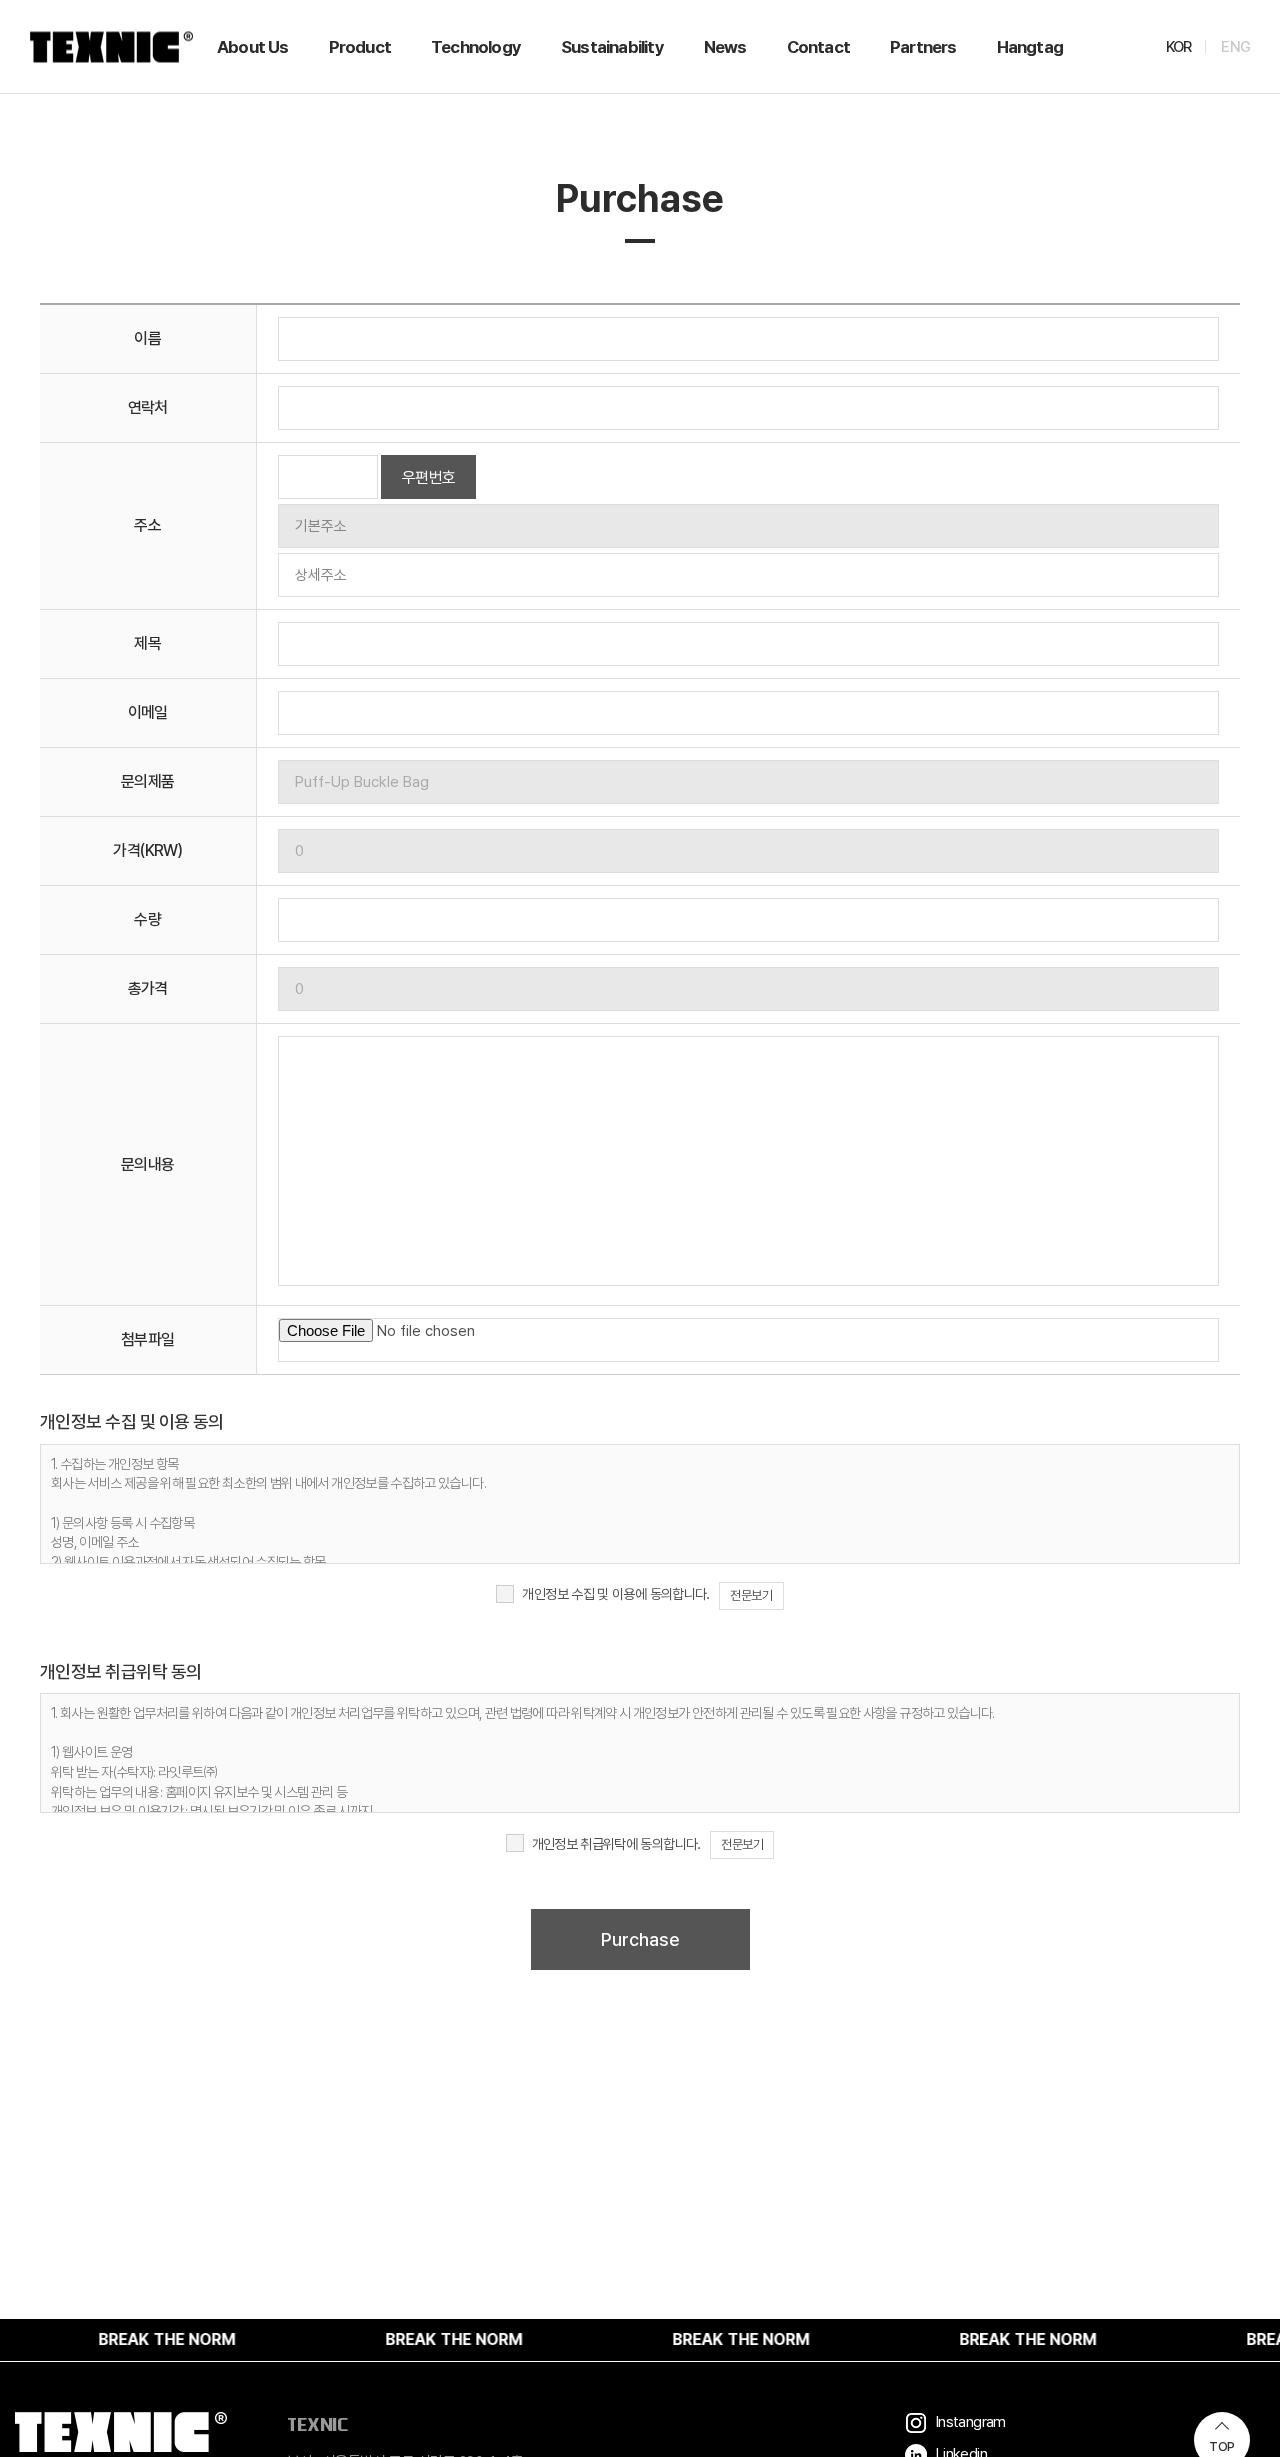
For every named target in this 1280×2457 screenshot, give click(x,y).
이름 (147, 338)
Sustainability (612, 47)
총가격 (148, 988)
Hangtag (1030, 47)
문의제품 (147, 781)
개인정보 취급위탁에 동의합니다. (616, 1844)
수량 (147, 919)
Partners (923, 47)
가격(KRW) (147, 850)
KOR (1179, 47)
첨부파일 (147, 1339)
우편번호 (428, 477)
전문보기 (751, 1595)
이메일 (148, 712)
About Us (253, 47)
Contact (818, 47)
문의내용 (147, 1164)
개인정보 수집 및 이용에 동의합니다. (615, 1594)
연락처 (148, 407)
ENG (1235, 47)
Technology (476, 47)
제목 (147, 643)
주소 (147, 525)
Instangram (971, 2422)
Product (360, 47)
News (725, 47)
